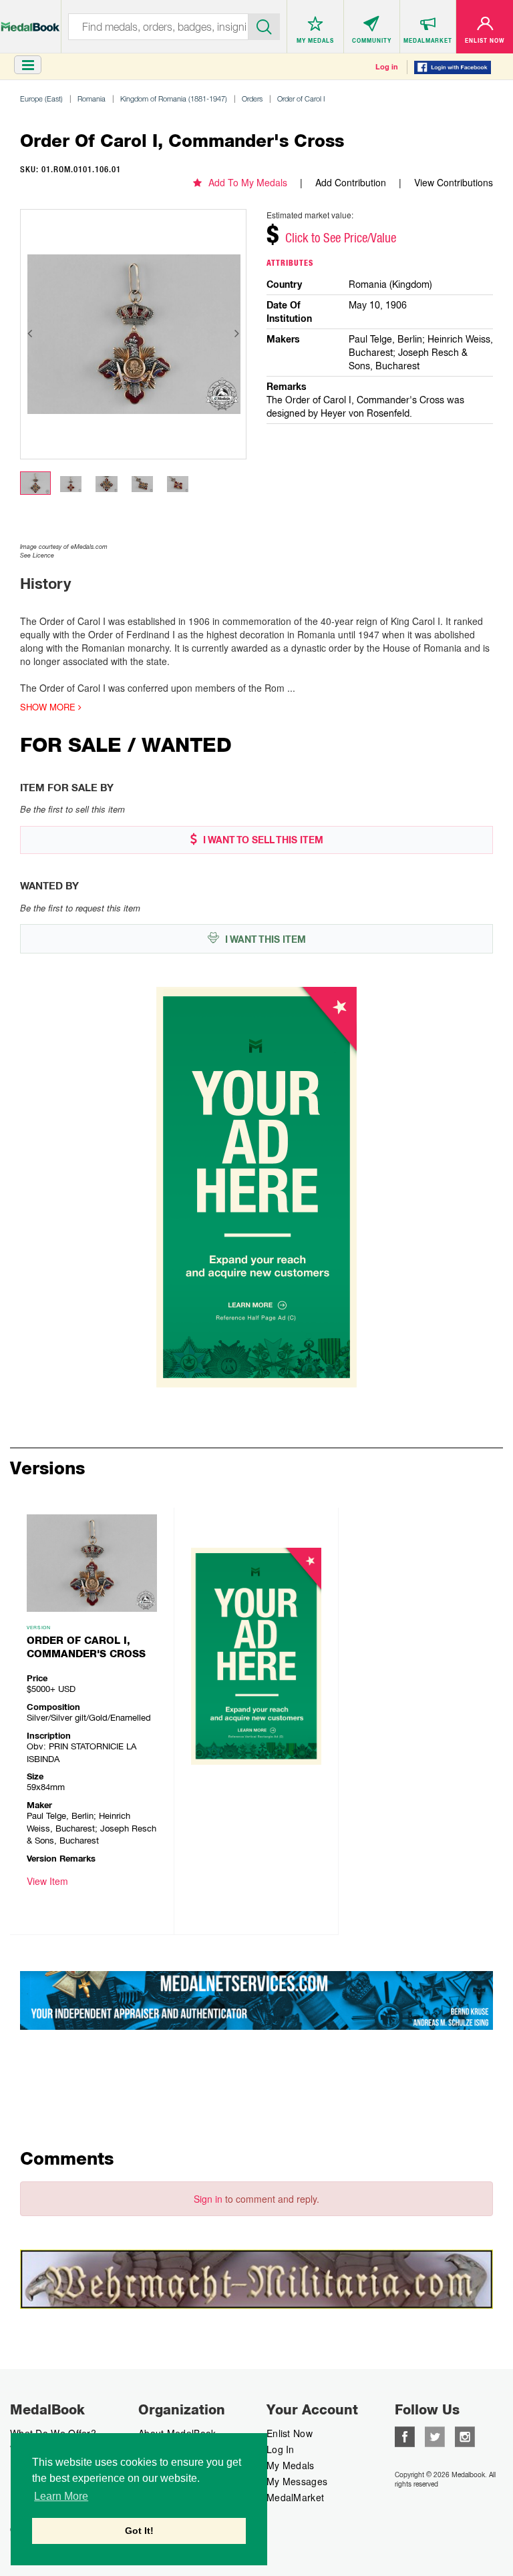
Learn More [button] (61, 2496)
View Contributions (454, 182)
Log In (281, 2449)
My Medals (291, 2465)
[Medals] (30, 20)
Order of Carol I (301, 98)
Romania (92, 98)
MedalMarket (295, 2497)
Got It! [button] (139, 2531)
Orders (252, 98)
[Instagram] (465, 2435)
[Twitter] (435, 2435)
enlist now (290, 2433)
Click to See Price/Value (341, 238)
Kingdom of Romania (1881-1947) (174, 98)
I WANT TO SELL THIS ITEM (262, 840)
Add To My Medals (248, 182)
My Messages (297, 2481)
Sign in (208, 2199)
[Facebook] (405, 2435)
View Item (47, 1881)
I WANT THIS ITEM (264, 939)
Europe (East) (41, 98)
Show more (49, 707)
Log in (387, 67)
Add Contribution (351, 182)
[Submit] (265, 25)
